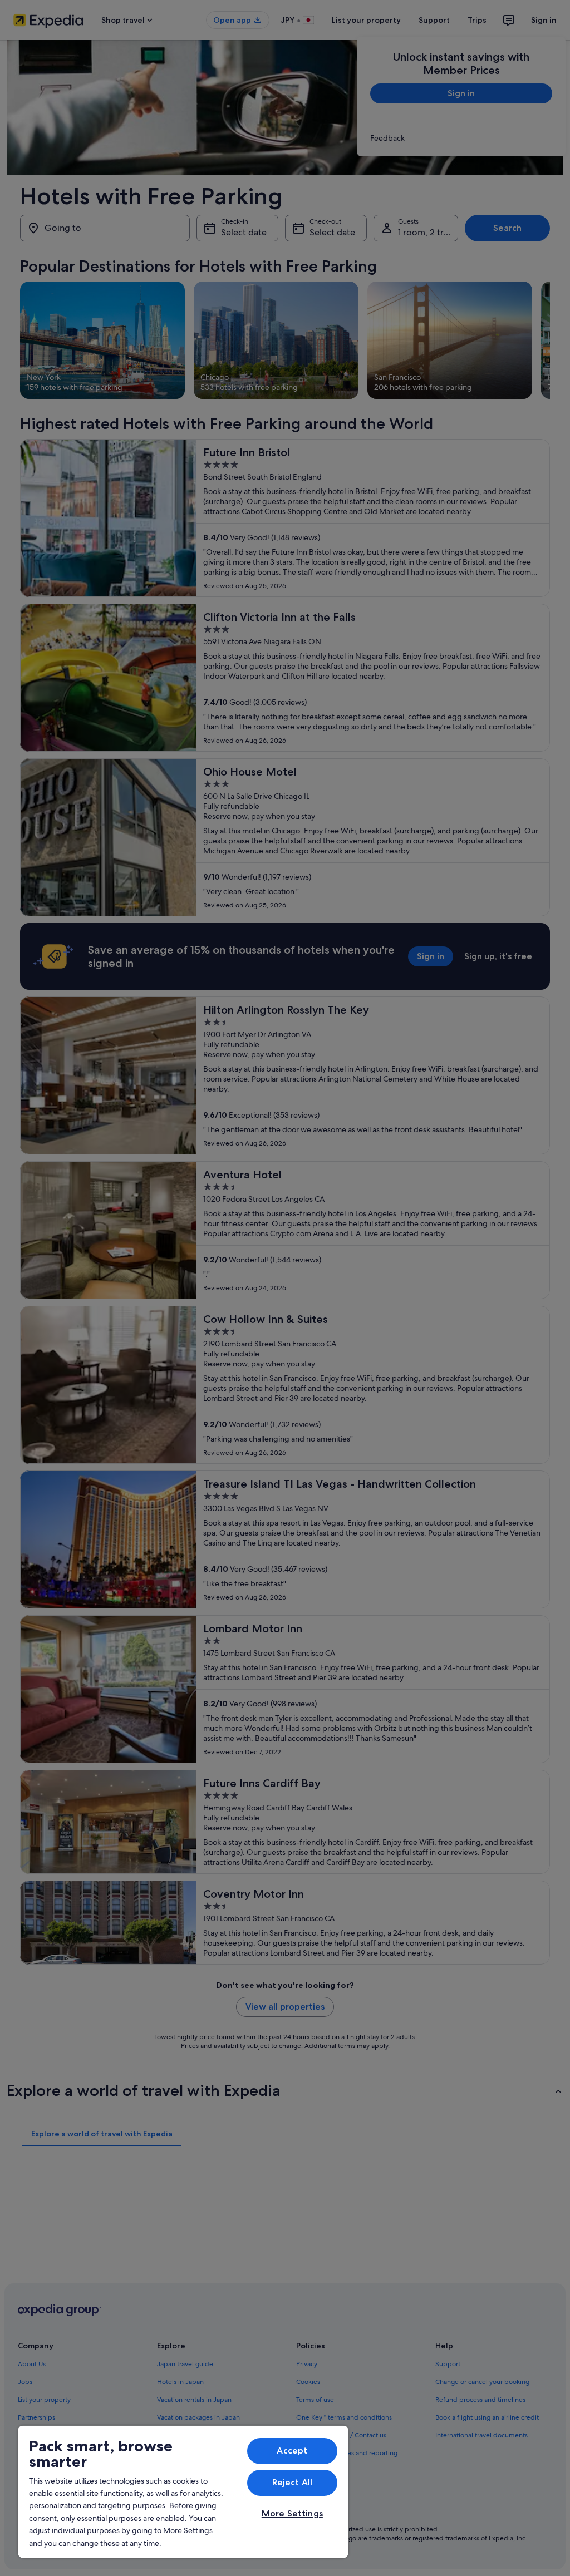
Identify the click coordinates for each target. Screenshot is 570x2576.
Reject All (293, 2482)
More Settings (292, 2513)
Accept (292, 2451)
